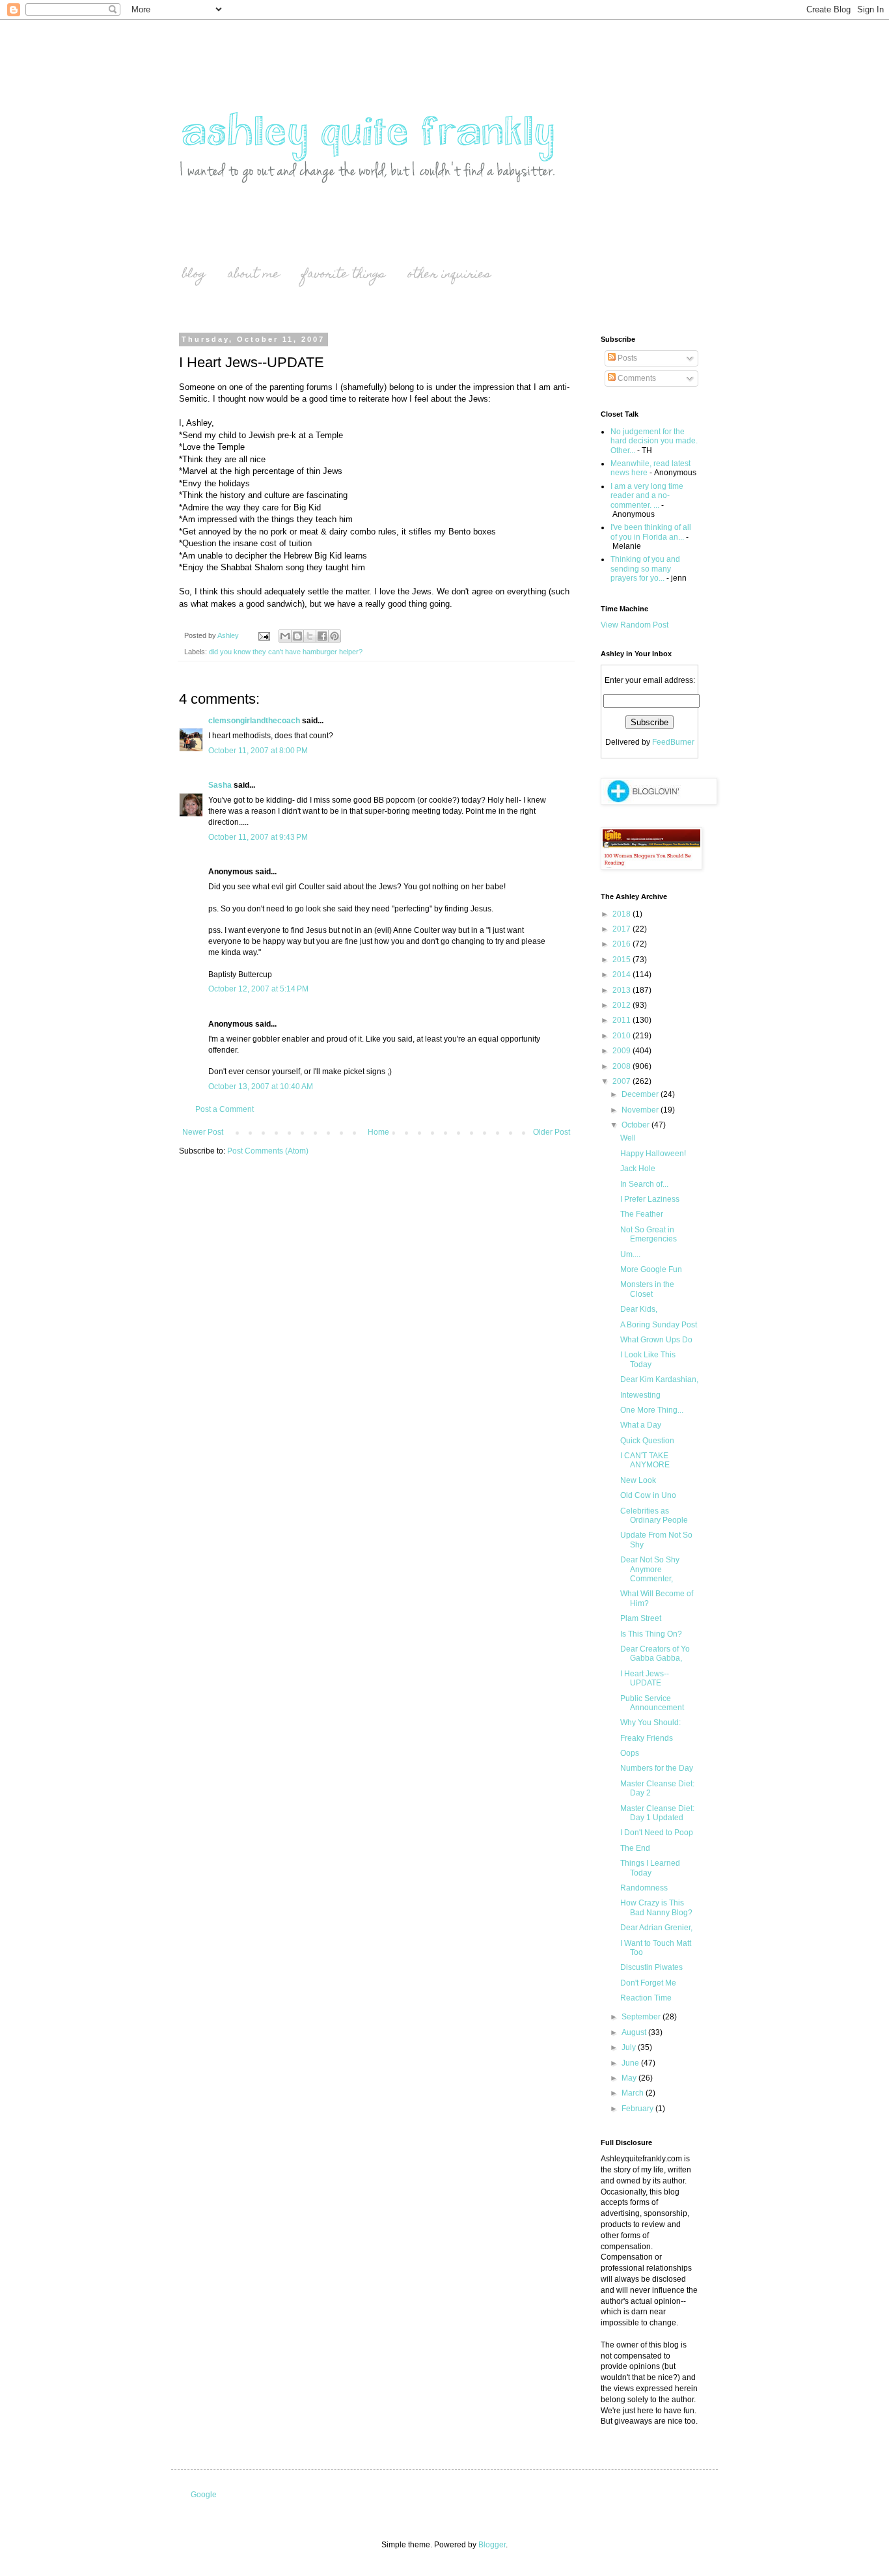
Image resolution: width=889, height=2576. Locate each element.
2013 (622, 990)
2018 (622, 914)
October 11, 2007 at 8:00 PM (258, 751)
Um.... (630, 1254)
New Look (638, 1480)
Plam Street (641, 1618)
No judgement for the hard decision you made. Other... (654, 441)
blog (194, 275)
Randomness (644, 1888)
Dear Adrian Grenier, (656, 1928)
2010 (622, 1036)
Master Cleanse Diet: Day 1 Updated (657, 1813)
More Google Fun (651, 1269)
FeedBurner (673, 742)
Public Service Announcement (652, 1703)
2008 (622, 1066)
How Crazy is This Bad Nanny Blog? (656, 1907)
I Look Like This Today (648, 1359)
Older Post (552, 1132)
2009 (622, 1051)
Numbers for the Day (657, 1768)
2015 (622, 960)
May (630, 2078)
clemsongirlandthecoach (254, 721)
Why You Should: (650, 1723)
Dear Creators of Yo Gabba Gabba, (655, 1654)
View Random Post (635, 625)
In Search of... (644, 1184)
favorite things (344, 275)
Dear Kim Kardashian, (659, 1379)
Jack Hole (638, 1169)
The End (635, 1848)
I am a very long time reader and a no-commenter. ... (647, 496)
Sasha (220, 785)
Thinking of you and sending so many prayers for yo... (645, 569)
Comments (636, 378)
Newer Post (203, 1132)
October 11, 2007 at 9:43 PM (258, 837)
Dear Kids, (639, 1309)
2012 (622, 1005)
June (631, 2063)
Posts (626, 358)
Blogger (492, 2545)
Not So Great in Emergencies (649, 1234)
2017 (622, 929)
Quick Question (647, 1441)
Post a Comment (225, 1109)
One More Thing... (652, 1410)
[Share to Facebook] (322, 636)
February (638, 2109)
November (641, 1110)
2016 (622, 944)
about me (254, 275)
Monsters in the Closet (647, 1289)
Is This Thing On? (651, 1634)
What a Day (641, 1425)
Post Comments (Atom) (268, 1151)
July (630, 2047)
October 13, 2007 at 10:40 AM (261, 1087)
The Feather (642, 1214)
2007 (622, 1081)
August (635, 2032)
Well (628, 1138)
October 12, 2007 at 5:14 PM (258, 989)
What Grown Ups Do (656, 1340)
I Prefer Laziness (650, 1199)
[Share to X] (310, 636)
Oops (630, 1753)
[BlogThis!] (297, 636)
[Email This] (285, 636)
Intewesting (640, 1395)
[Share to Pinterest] (335, 636)
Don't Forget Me (648, 1983)
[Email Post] (264, 635)
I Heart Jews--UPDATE (645, 1678)
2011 (622, 1020)
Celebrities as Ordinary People (654, 1516)
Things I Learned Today (650, 1868)
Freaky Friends (647, 1738)
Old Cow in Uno (648, 1495)
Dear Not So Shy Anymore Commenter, (650, 1569)
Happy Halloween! (653, 1154)
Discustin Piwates (651, 1967)
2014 (622, 975)
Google (204, 2495)
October (636, 1125)
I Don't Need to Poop (657, 1833)
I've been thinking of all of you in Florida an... (651, 532)
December (641, 1094)
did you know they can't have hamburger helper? (286, 652)
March (634, 2093)
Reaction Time (646, 1998)
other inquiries (449, 275)
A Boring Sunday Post (659, 1325)
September (642, 2017)
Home (378, 1132)
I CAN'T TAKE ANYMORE (645, 1460)
